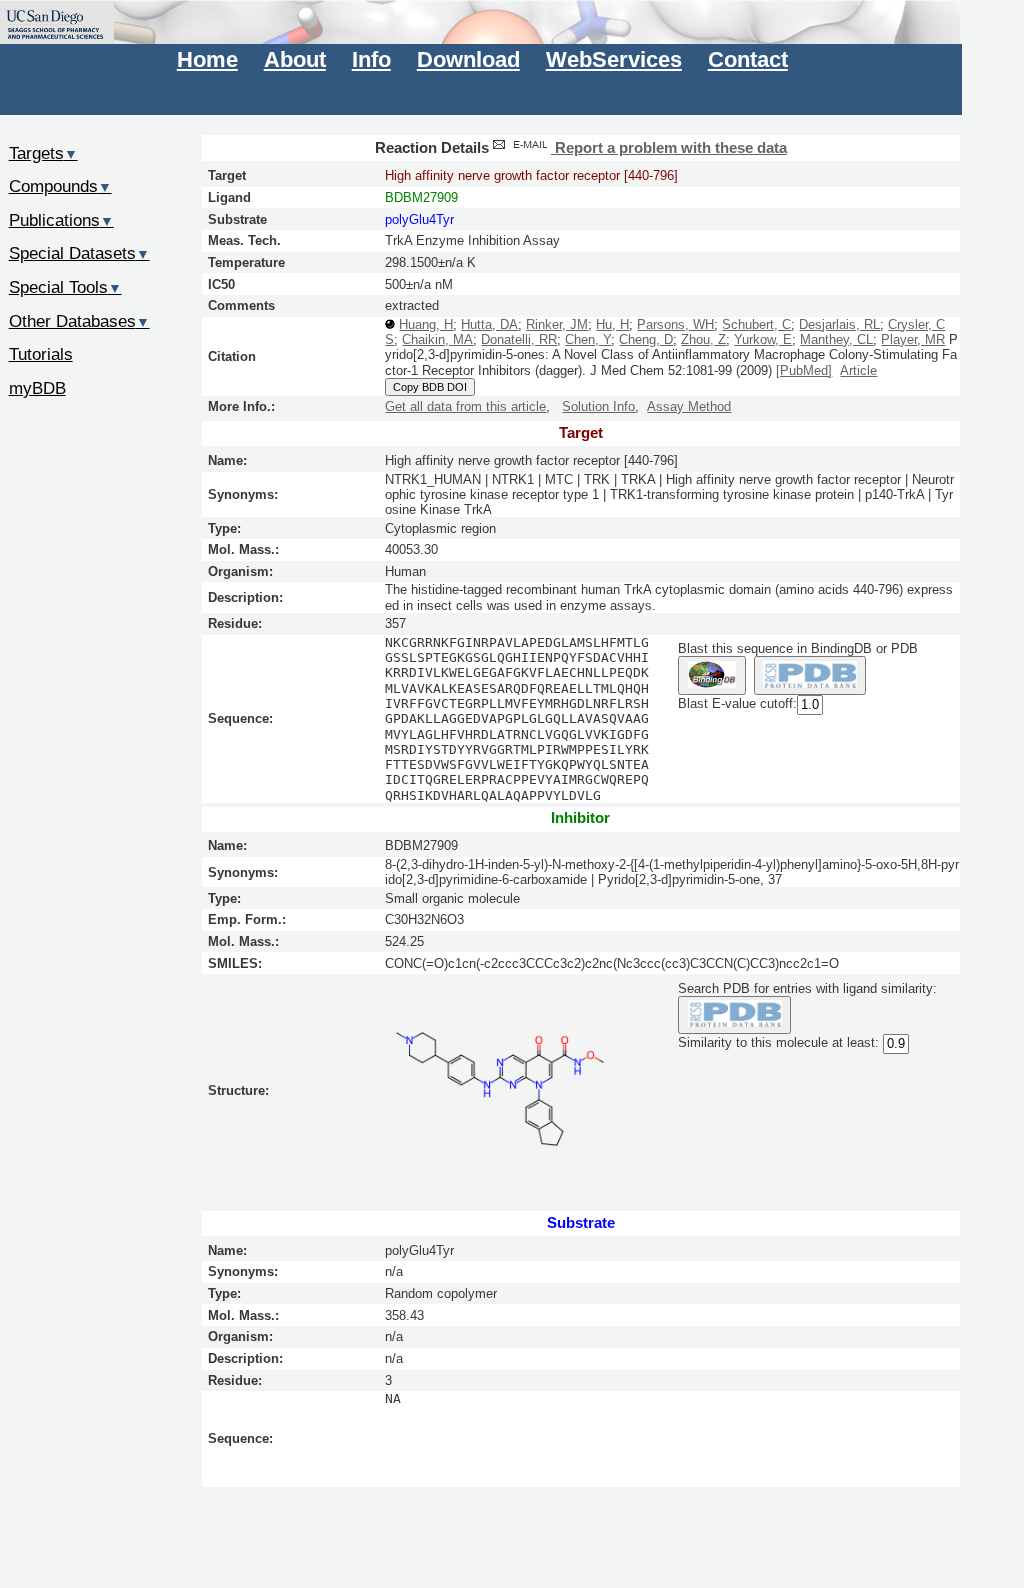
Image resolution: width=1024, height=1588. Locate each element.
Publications (61, 220)
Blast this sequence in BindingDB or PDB (798, 648)
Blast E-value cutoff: (737, 703)
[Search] (734, 1015)
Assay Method (689, 406)
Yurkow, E (763, 339)
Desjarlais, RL (839, 324)
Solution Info (598, 406)
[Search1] (711, 675)
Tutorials (41, 354)
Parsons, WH (675, 324)
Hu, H (612, 324)
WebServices (614, 59)
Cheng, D (646, 339)
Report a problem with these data (669, 148)
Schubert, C (756, 324)
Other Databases (79, 321)
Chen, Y (588, 339)
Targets (43, 153)
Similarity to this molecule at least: (778, 1043)
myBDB (37, 388)
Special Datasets (79, 253)
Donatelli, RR (519, 339)
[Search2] (810, 675)
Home (207, 59)
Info (371, 59)
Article (858, 370)
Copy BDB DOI (430, 387)
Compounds (60, 186)
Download (468, 59)
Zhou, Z (703, 339)
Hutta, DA (489, 324)
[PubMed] (804, 370)
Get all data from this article (465, 406)
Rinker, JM (557, 324)
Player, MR (913, 339)
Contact (748, 59)
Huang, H (426, 324)
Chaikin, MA (437, 339)
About (295, 59)
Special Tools (65, 287)
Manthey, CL (836, 339)
